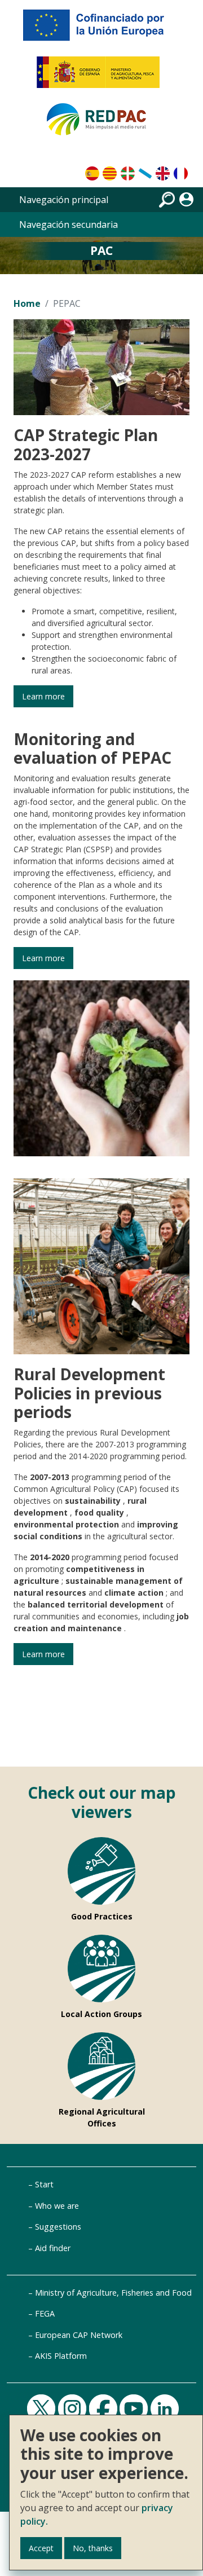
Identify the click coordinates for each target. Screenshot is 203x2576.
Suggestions (58, 2227)
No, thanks (93, 2548)
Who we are (57, 2206)
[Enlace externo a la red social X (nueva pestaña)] (43, 2408)
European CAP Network (79, 2335)
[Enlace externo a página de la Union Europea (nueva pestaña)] (101, 29)
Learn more (43, 696)
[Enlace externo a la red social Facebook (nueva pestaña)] (105, 2408)
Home (27, 303)
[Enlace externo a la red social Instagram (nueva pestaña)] (74, 2408)
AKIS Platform (61, 2356)
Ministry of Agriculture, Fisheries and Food (113, 2293)
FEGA (45, 2313)
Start (44, 2184)
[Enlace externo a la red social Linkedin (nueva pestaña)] (166, 2408)
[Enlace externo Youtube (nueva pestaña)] (135, 2408)
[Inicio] (101, 124)
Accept (41, 2548)
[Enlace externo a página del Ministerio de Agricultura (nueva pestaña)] (102, 77)
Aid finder (53, 2248)
